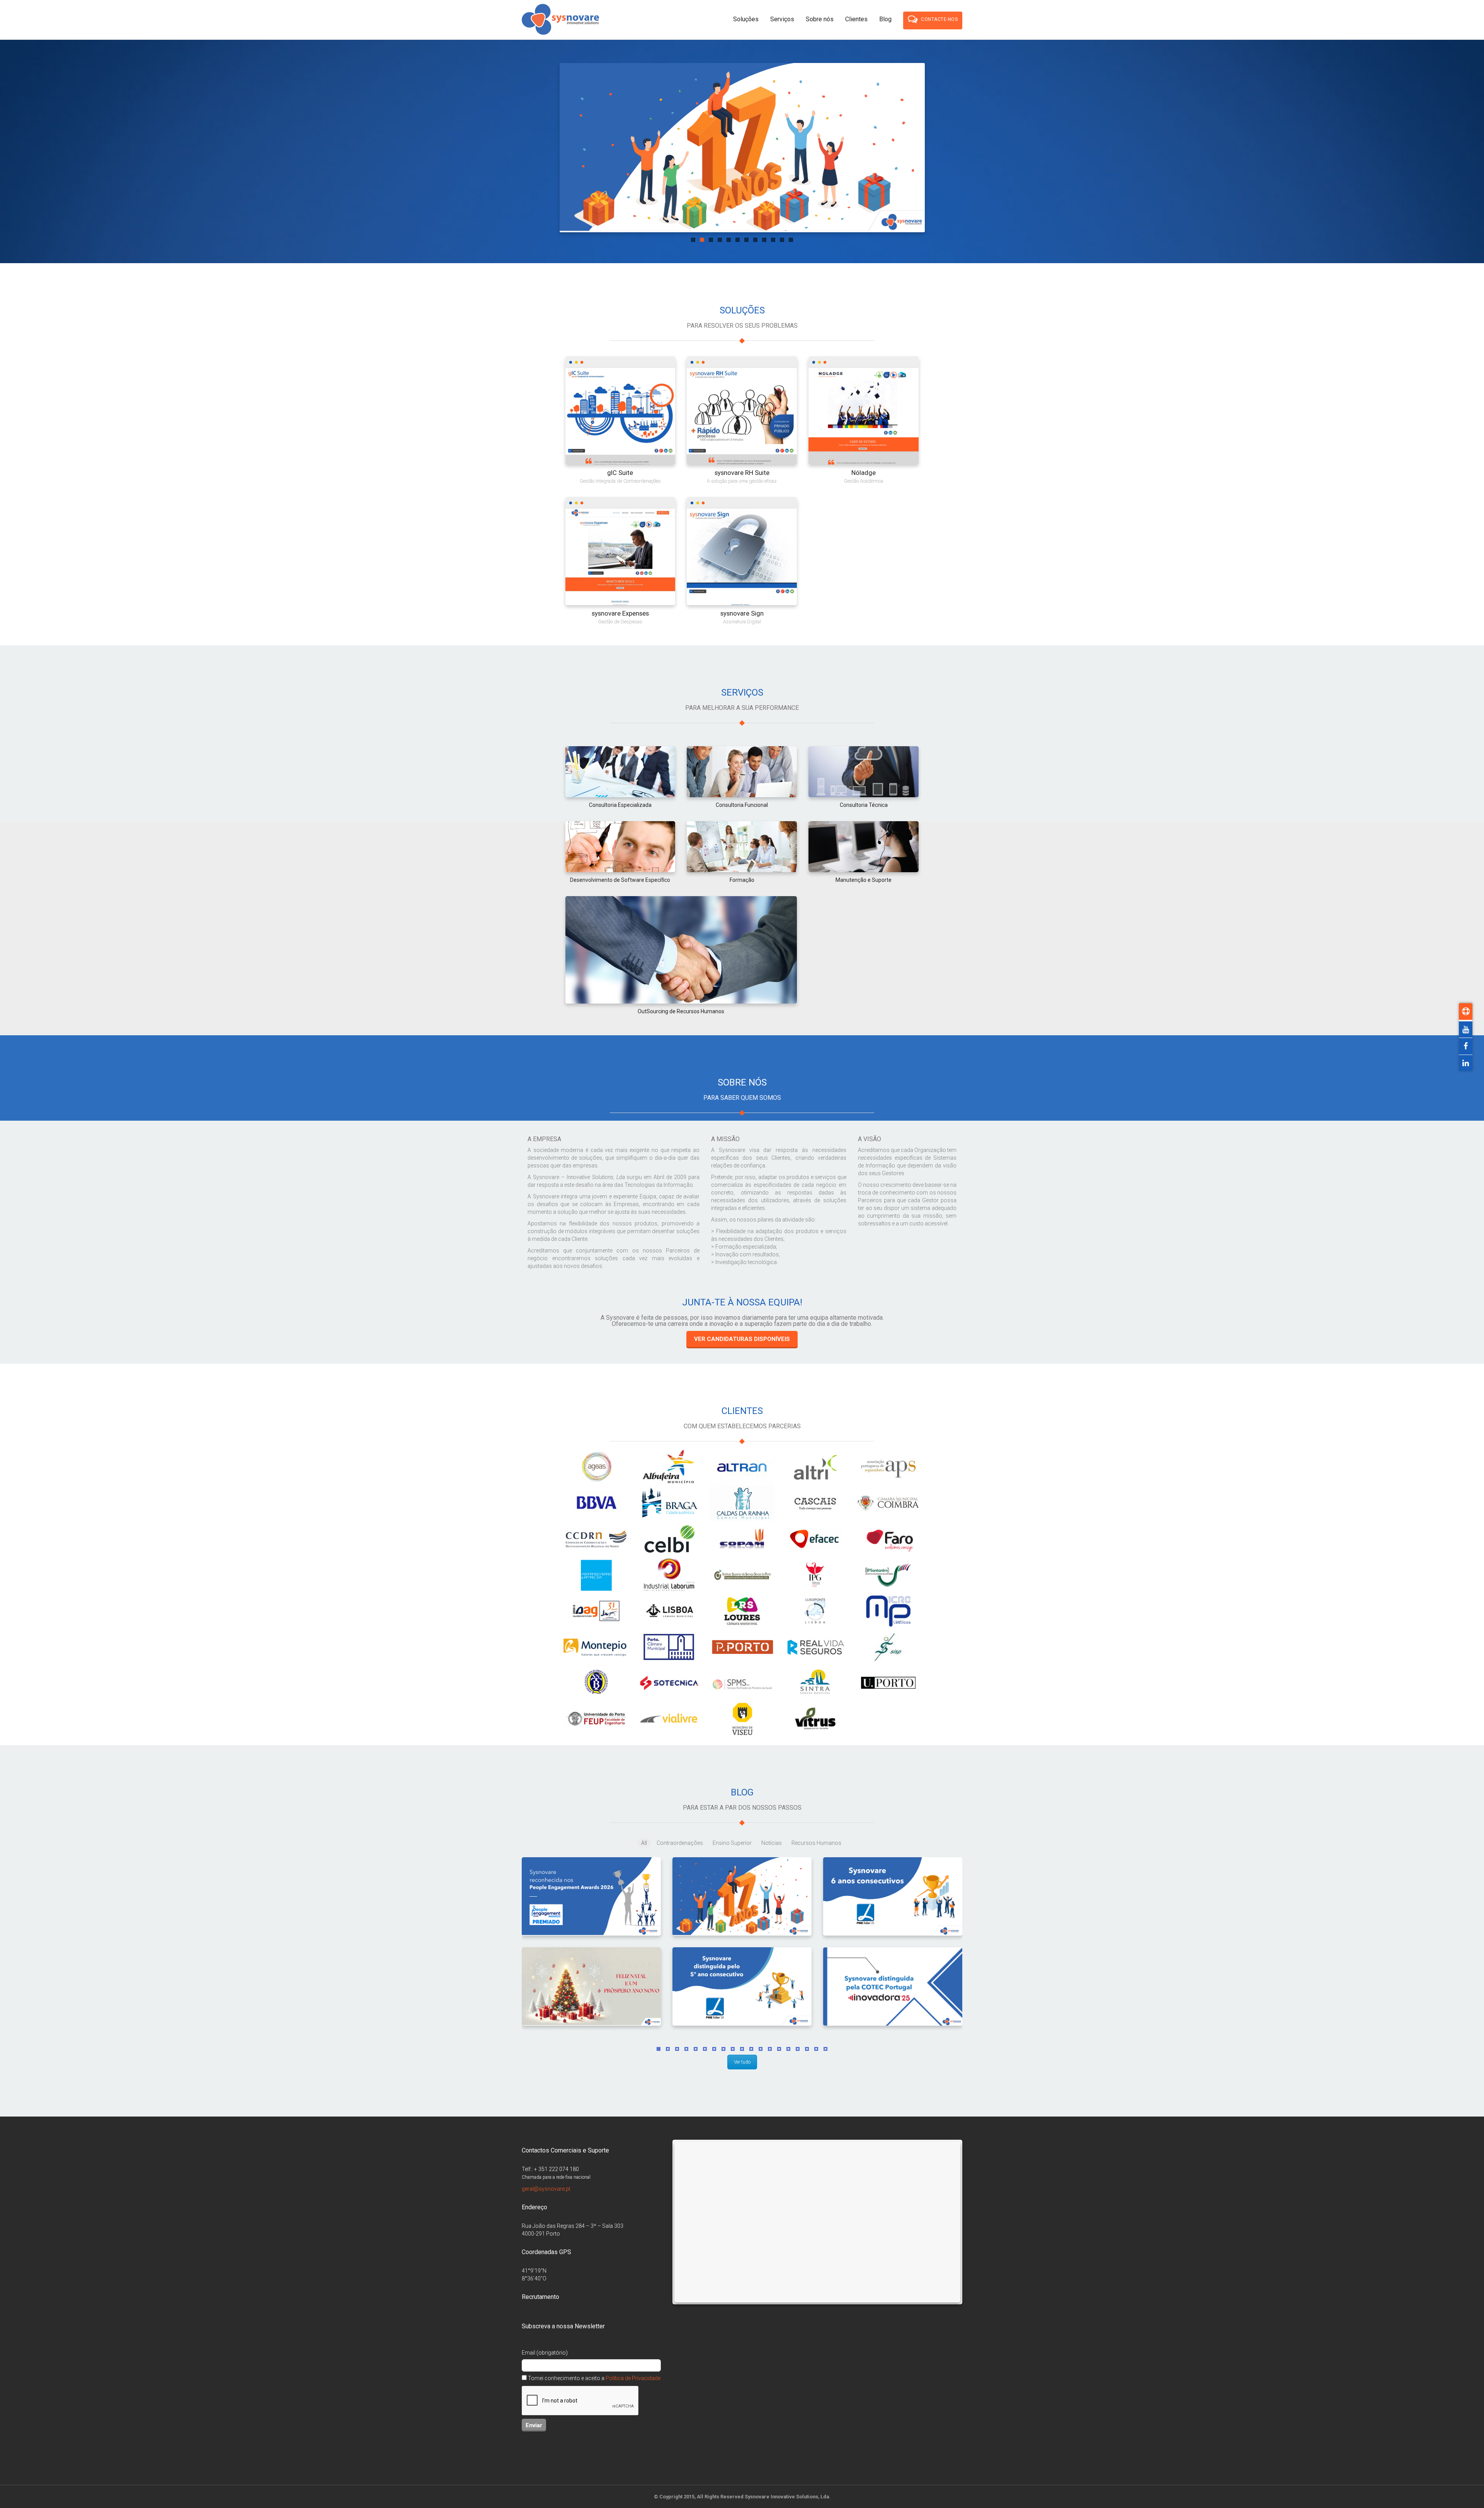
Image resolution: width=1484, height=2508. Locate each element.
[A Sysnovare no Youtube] (1466, 1029)
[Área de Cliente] (1466, 1011)
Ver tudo (742, 2062)
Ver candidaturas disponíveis (742, 1339)
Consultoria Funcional (742, 805)
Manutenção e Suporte (864, 880)
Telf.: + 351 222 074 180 (550, 2169)
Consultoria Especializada (620, 805)
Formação (742, 880)
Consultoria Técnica (864, 805)
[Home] (560, 20)
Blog (885, 19)
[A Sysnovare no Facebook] (1466, 1046)
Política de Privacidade (633, 2378)
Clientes (856, 19)
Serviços (782, 19)
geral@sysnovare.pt (546, 2189)
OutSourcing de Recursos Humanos (681, 1011)
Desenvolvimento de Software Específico (620, 880)
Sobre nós (820, 19)
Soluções (746, 19)
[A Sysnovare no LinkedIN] (1466, 1063)
